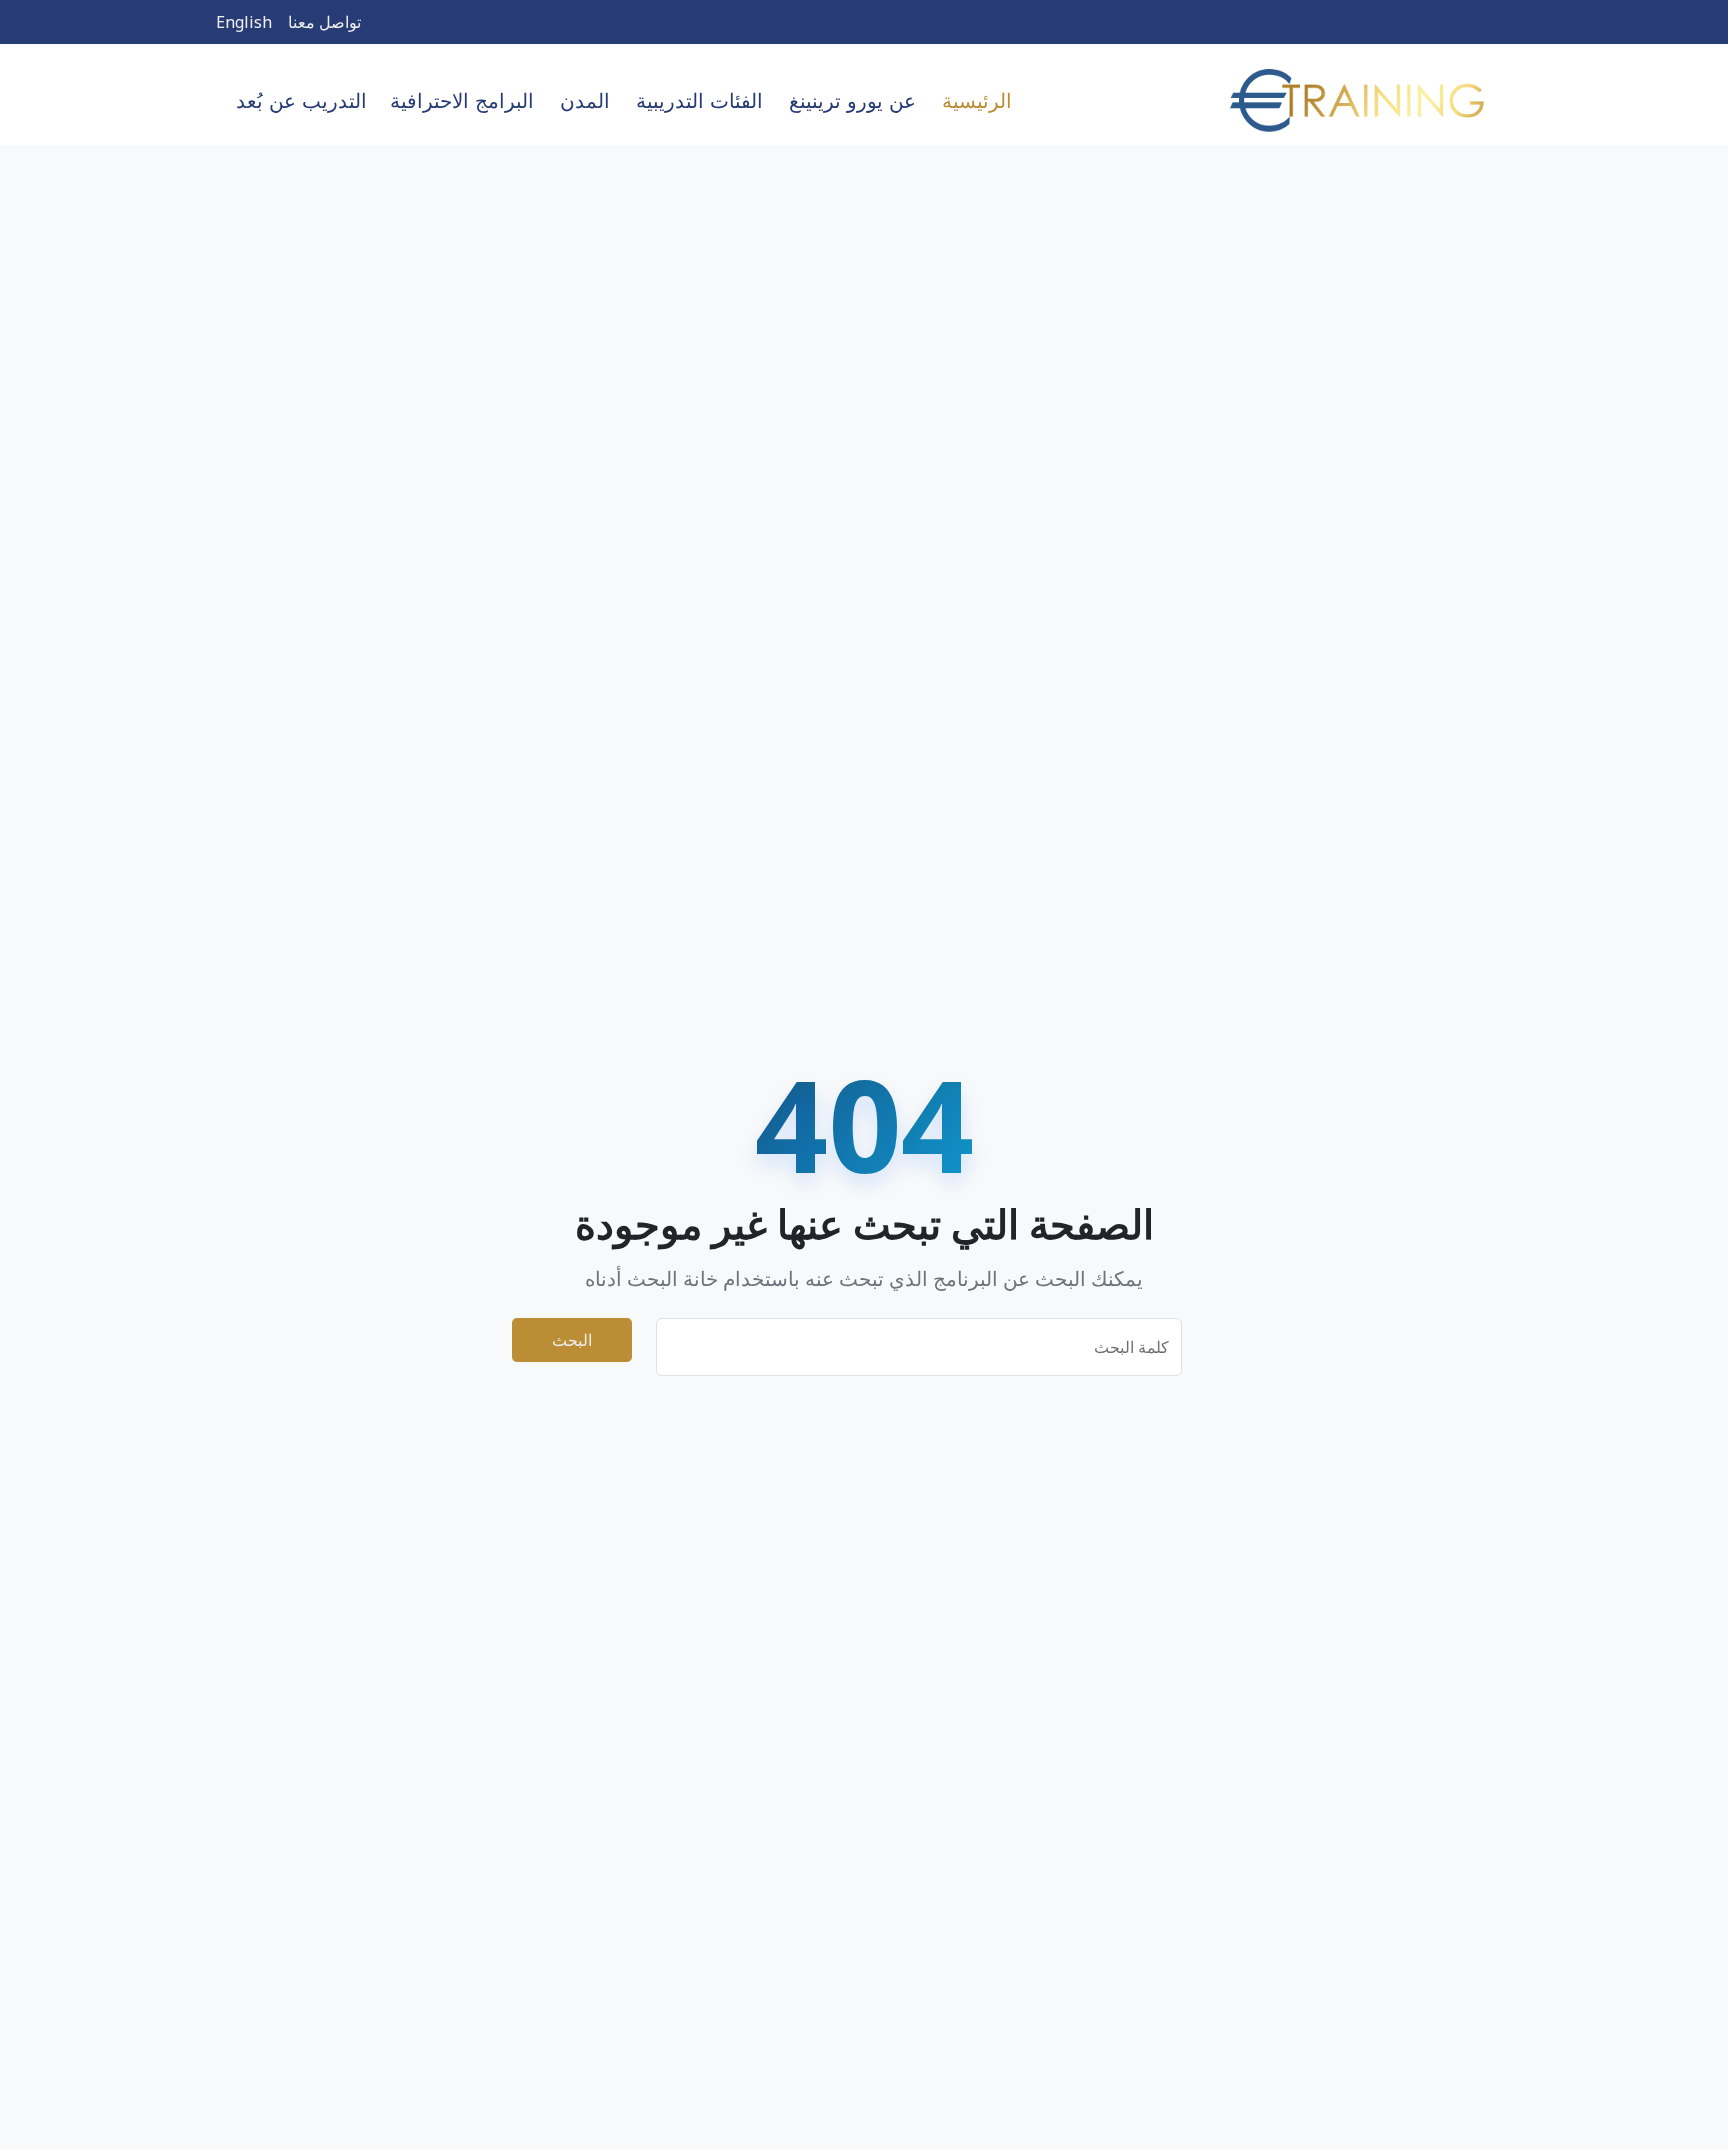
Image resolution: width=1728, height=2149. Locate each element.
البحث (572, 1340)
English (244, 22)
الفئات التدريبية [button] (699, 100)
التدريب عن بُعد (301, 100)
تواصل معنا (324, 22)
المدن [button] (585, 100)
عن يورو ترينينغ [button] (852, 100)
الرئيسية (977, 100)
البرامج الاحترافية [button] (462, 100)
